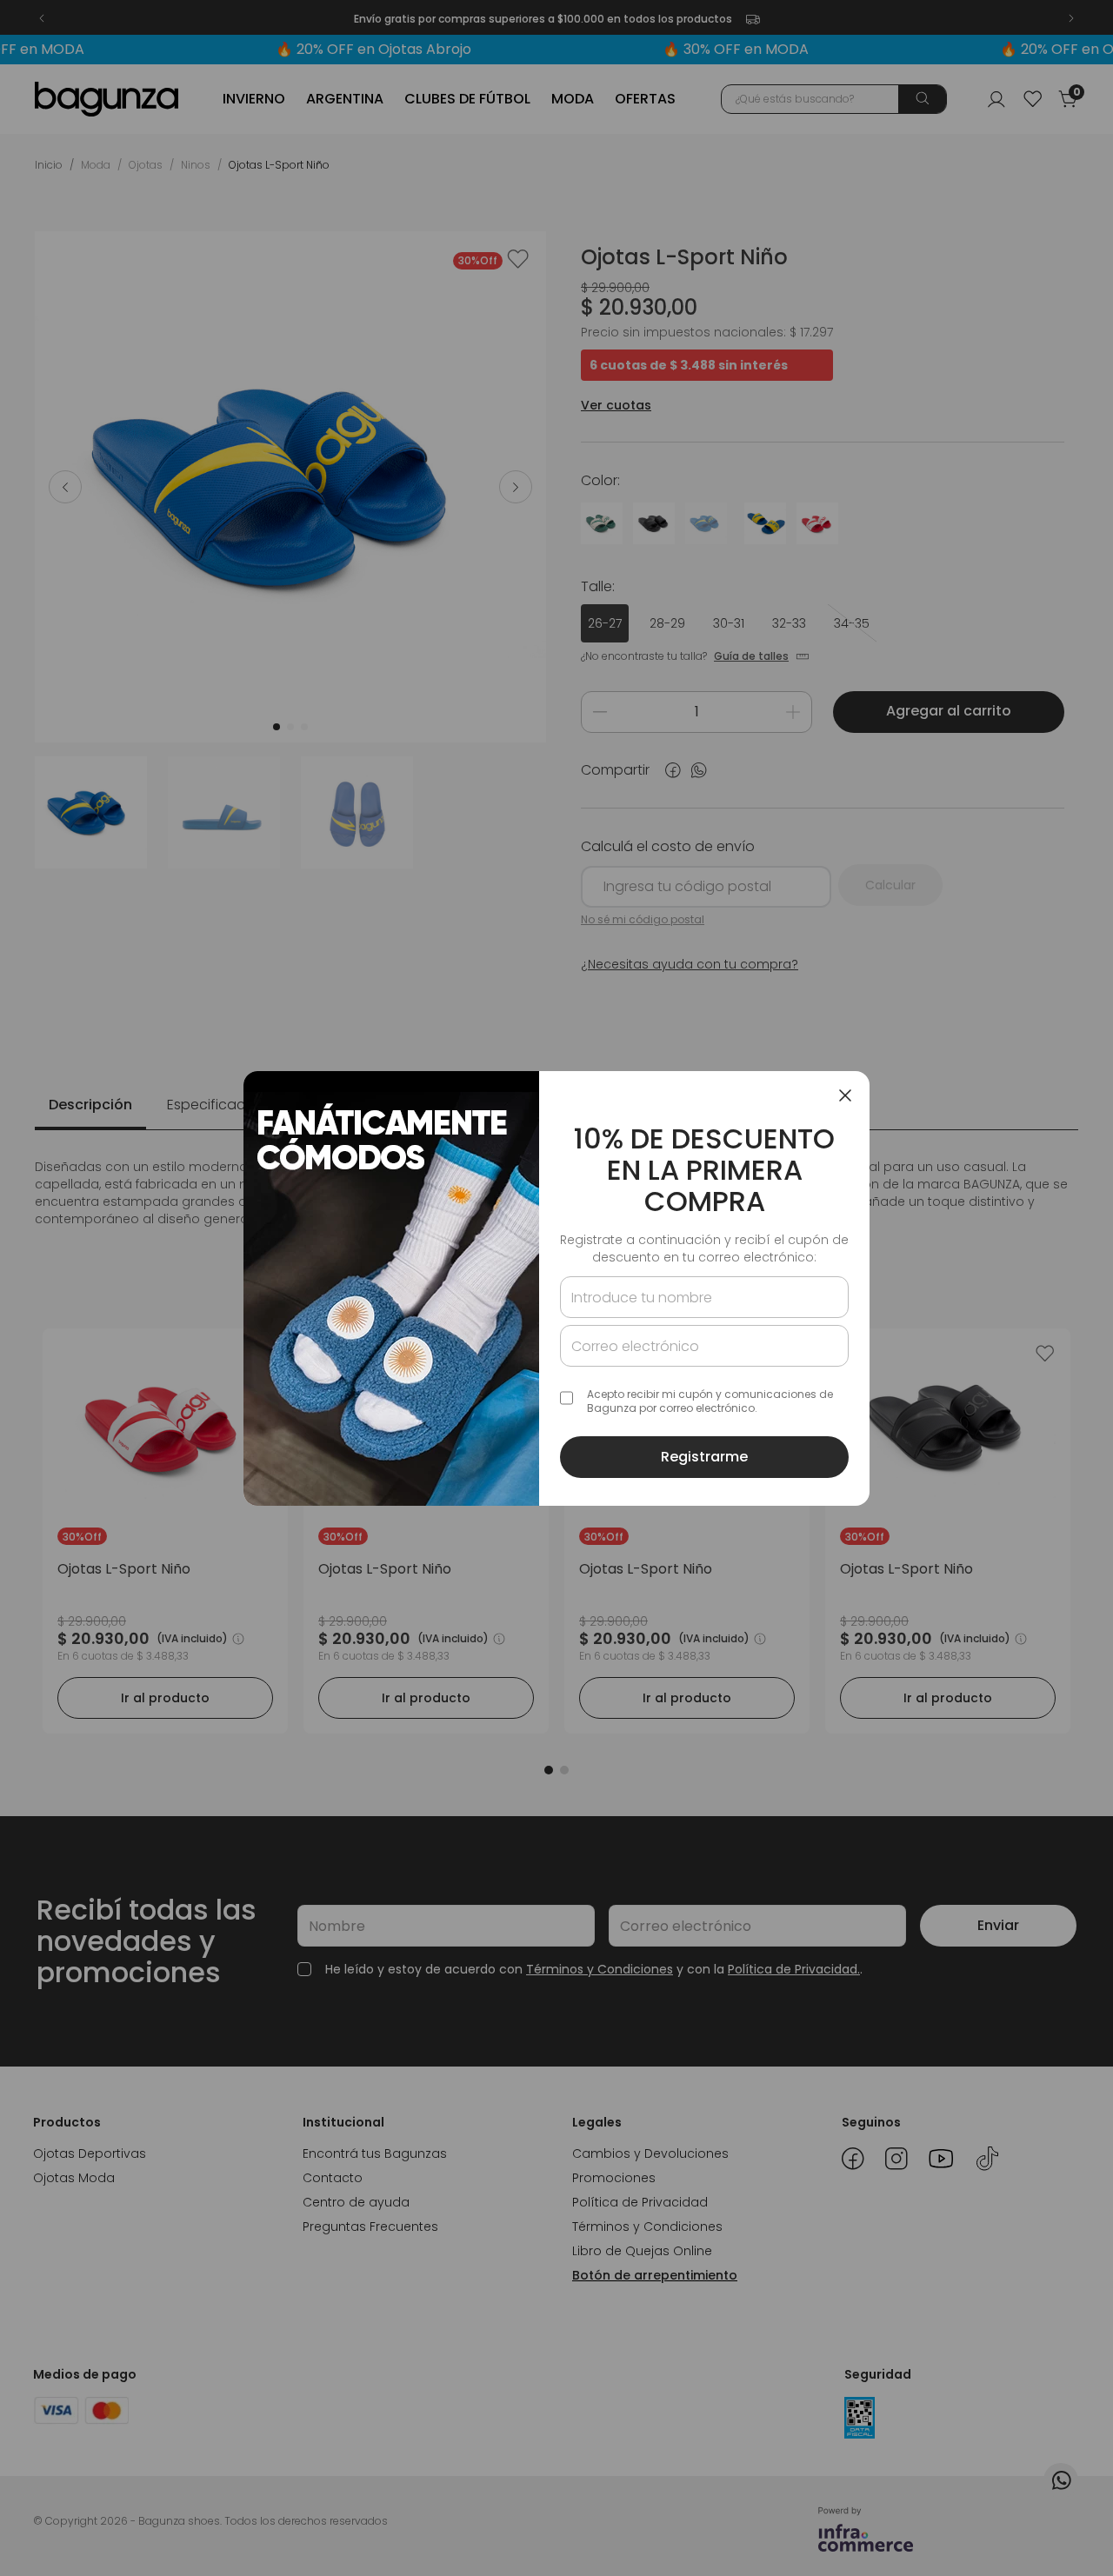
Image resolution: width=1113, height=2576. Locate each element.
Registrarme (704, 1457)
